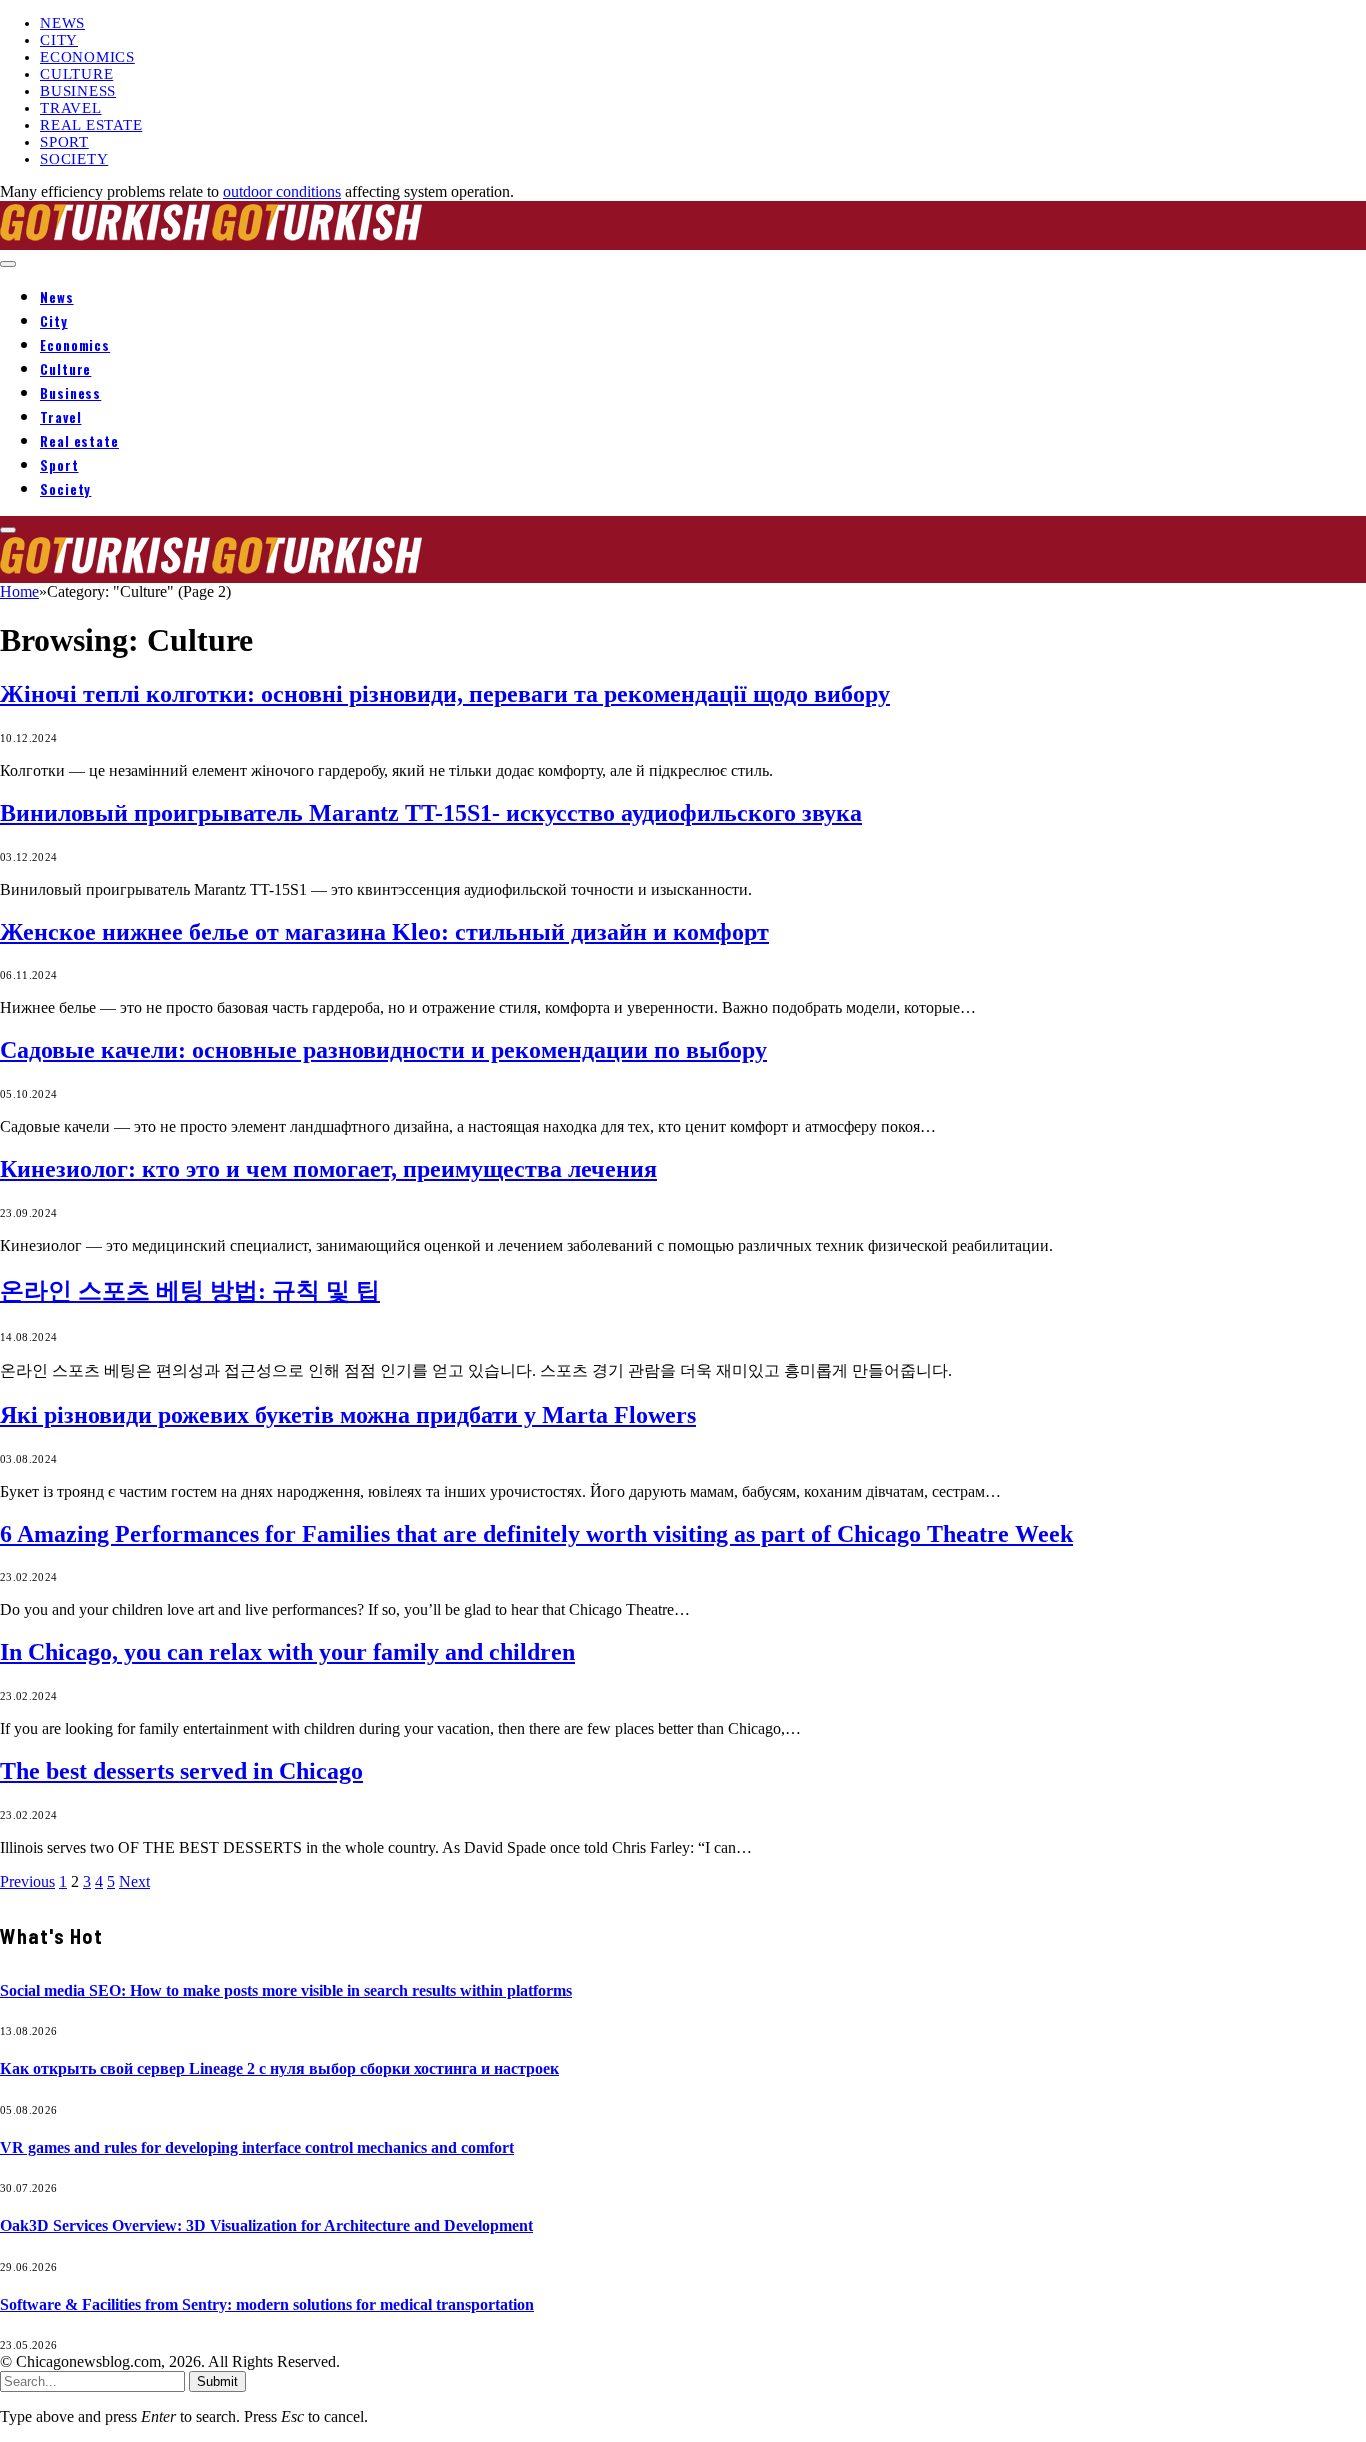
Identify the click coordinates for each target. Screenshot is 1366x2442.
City (59, 40)
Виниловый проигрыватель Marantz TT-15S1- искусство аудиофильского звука (431, 813)
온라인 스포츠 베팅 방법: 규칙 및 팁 (190, 1291)
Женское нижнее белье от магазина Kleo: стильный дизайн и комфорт (384, 932)
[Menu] (8, 264)
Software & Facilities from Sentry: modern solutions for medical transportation (267, 2304)
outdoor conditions (282, 191)
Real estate (91, 125)
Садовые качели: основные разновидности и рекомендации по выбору (383, 1050)
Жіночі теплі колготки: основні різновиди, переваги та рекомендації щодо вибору (445, 694)
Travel (71, 108)
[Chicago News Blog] (212, 240)
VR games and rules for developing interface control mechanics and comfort (257, 2147)
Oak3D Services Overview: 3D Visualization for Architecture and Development (266, 2225)
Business (78, 91)
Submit (217, 2381)
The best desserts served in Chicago (181, 1771)
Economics (87, 57)
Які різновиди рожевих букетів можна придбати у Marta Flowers (348, 1415)
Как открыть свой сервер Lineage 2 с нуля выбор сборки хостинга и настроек (279, 2068)
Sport (64, 142)
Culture (76, 74)
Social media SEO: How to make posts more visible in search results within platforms (286, 1990)
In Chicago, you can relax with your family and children (287, 1652)
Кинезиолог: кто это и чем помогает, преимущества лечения (328, 1169)
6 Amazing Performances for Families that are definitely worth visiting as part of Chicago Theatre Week (536, 1534)
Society (74, 159)
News (62, 23)
